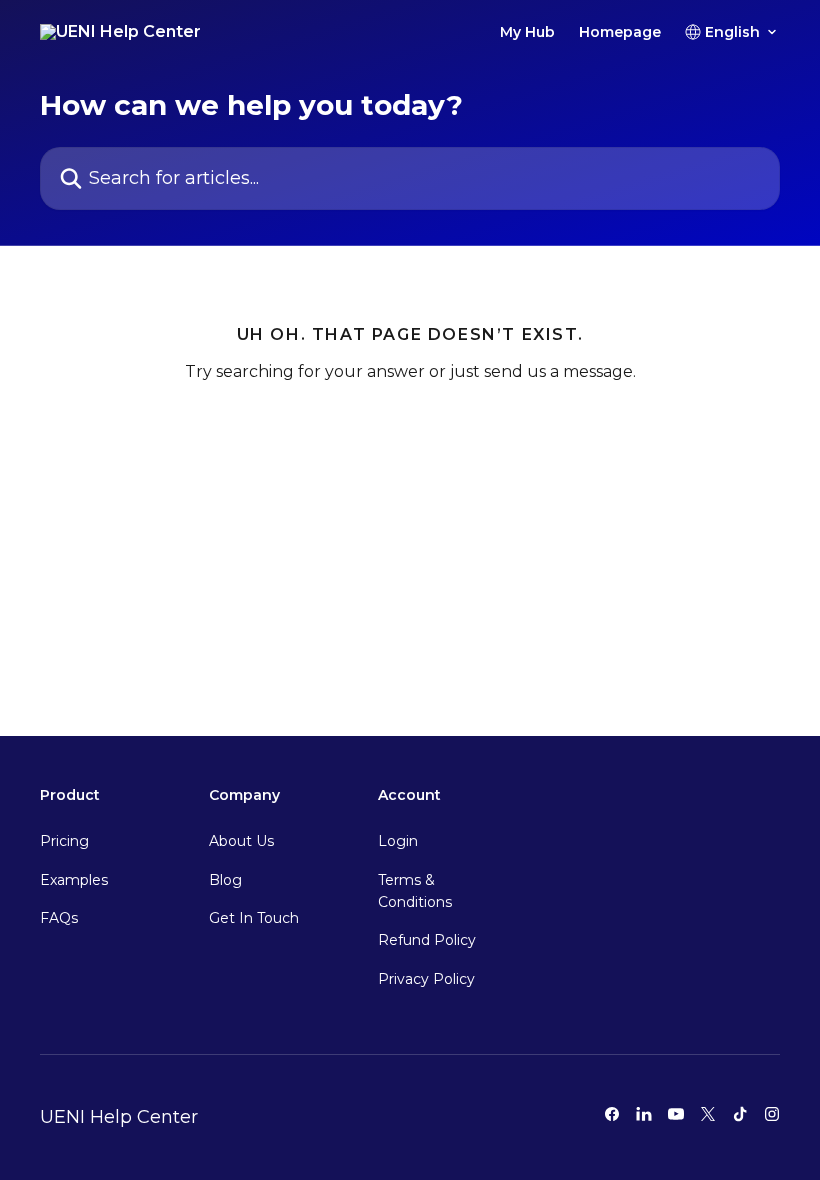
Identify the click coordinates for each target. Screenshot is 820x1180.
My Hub (527, 32)
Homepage (620, 32)
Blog (225, 880)
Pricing (64, 841)
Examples (74, 880)
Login (398, 841)
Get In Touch (254, 918)
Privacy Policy (426, 979)
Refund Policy (427, 940)
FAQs (59, 918)
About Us (241, 841)
